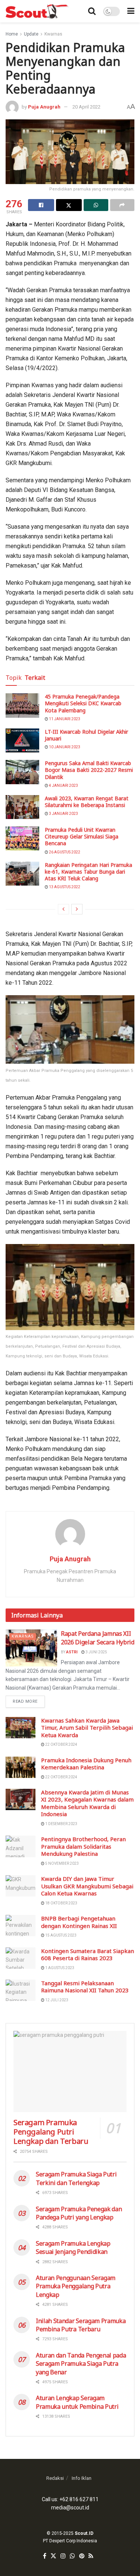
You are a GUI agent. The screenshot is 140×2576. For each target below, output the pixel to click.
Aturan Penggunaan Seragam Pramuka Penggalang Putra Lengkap (76, 2286)
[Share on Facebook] (41, 205)
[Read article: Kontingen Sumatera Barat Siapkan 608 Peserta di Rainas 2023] (21, 1958)
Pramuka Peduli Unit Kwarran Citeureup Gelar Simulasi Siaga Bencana (82, 836)
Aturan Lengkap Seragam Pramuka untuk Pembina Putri (77, 2402)
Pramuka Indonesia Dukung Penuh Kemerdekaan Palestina (86, 1764)
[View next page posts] (77, 909)
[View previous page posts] (63, 909)
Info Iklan (82, 2478)
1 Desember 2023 (61, 1824)
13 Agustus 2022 (64, 887)
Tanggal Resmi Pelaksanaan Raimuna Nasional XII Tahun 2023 (85, 1987)
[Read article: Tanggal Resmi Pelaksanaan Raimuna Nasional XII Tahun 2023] (21, 1990)
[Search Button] (92, 11)
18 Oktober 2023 (61, 1903)
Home (12, 34)
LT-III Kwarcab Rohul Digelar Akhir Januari (86, 735)
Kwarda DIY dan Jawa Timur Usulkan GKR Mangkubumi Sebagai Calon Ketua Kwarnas (87, 1886)
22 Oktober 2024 (61, 1744)
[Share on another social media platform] (122, 205)
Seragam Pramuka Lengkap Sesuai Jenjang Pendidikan (73, 2247)
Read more (29, 1700)
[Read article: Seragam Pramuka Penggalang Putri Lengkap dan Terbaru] (70, 2071)
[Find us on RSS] (91, 2556)
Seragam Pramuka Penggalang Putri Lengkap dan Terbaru (51, 2132)
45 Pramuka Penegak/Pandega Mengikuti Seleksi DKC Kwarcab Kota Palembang (83, 703)
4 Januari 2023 (63, 786)
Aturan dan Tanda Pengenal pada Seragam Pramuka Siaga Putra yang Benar (81, 2364)
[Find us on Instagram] (63, 2556)
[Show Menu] (131, 11)
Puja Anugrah (44, 107)
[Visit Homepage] (38, 11)
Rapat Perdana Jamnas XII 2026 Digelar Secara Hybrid (98, 1638)
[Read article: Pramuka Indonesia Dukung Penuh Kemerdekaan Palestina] (21, 1767)
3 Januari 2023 (63, 814)
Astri (72, 1652)
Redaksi (55, 2478)
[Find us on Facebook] (45, 2556)
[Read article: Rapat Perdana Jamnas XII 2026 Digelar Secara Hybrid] (31, 1648)
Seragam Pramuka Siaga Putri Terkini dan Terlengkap (76, 2178)
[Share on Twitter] (69, 205)
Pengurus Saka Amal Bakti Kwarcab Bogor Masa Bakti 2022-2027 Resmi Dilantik (89, 770)
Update (31, 34)
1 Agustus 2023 (59, 1968)
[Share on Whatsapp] (96, 205)
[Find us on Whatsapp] (72, 2556)
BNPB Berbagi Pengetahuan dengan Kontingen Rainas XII (79, 1922)
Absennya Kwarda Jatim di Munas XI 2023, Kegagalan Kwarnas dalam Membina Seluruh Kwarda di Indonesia (87, 1803)
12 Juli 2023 (56, 2000)
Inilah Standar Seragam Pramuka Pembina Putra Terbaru (81, 2325)
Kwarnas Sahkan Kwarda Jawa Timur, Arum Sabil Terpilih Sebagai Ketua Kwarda (87, 1728)
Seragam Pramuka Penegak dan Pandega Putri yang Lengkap (79, 2213)
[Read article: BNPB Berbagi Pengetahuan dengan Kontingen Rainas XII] (21, 1926)
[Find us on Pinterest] (82, 2556)
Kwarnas (53, 34)
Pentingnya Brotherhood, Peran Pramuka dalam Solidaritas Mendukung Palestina (83, 1846)
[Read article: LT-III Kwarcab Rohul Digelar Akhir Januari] (22, 740)
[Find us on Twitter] (53, 2556)
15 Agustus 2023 (60, 1935)
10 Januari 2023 (64, 747)
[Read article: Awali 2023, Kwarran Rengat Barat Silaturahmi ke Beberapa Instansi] (22, 807)
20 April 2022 (86, 107)
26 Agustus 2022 (64, 852)
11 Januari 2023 (64, 719)
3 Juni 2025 (96, 1652)
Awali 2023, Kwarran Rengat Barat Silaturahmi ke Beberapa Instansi (87, 802)
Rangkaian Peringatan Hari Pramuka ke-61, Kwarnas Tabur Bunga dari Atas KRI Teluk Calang (88, 872)
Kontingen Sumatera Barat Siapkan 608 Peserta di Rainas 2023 (88, 1955)
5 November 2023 (62, 1863)
